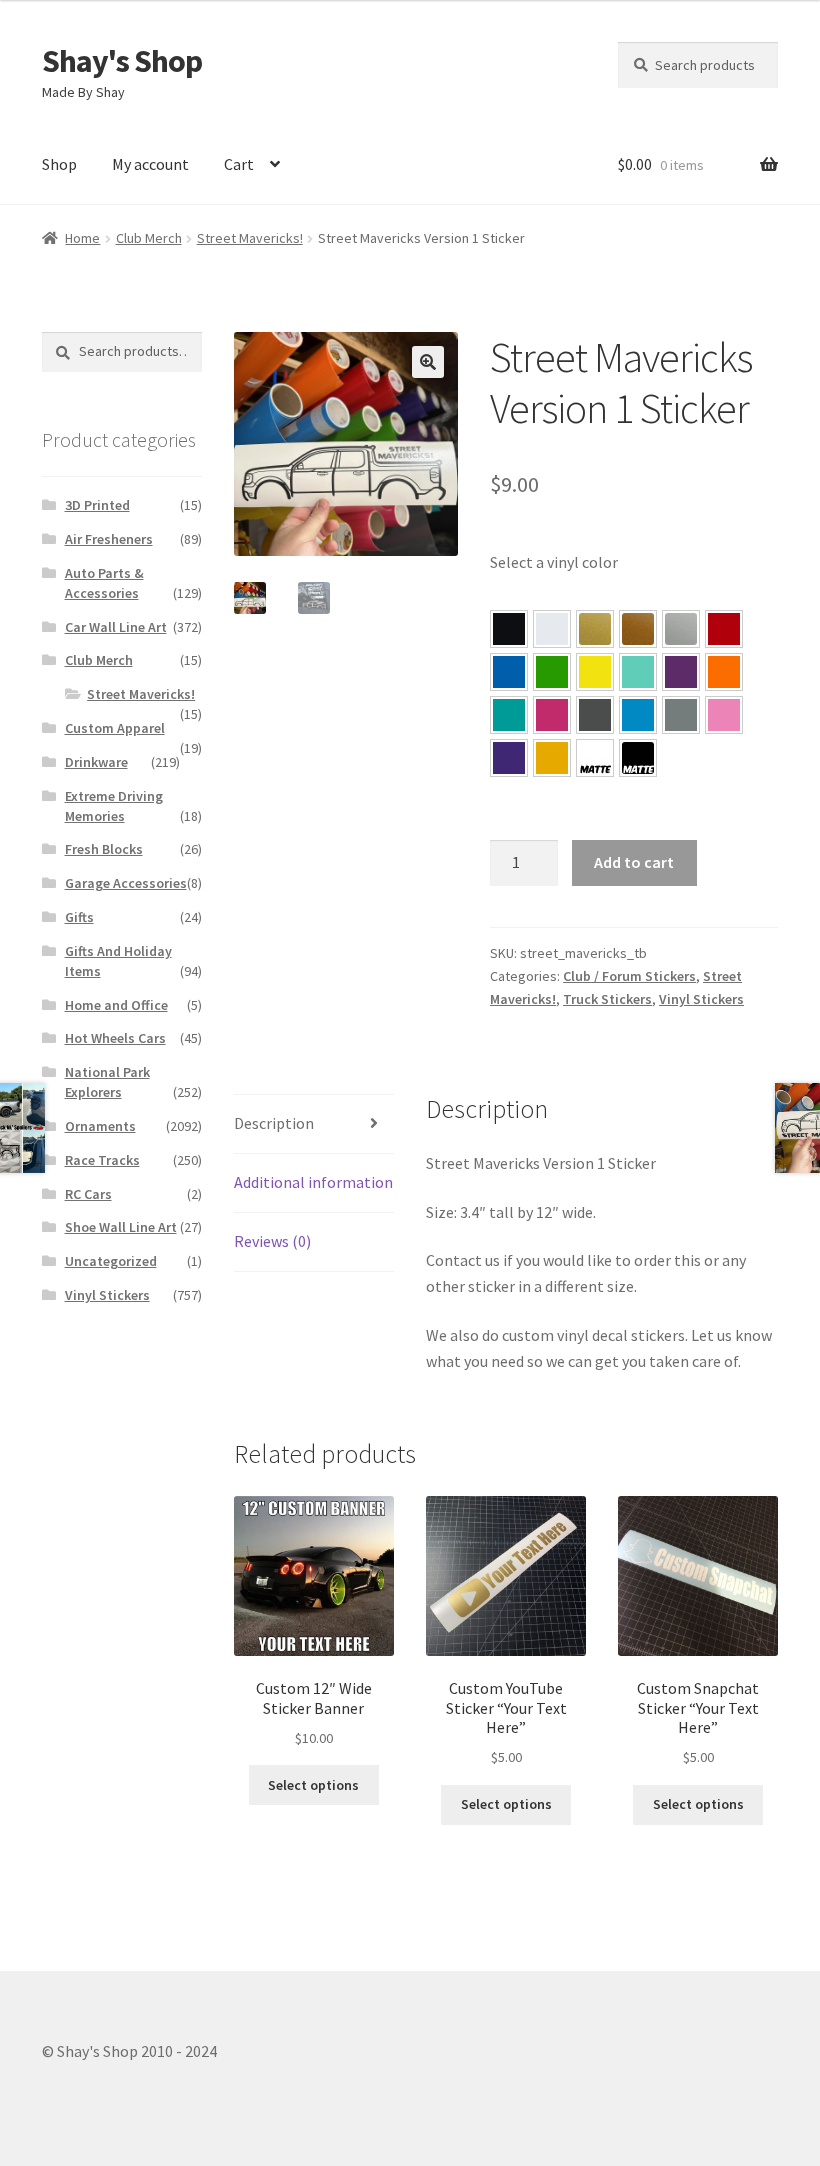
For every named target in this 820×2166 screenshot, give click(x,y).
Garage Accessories (126, 883)
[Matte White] (595, 758)
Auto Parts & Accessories (104, 583)
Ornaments (100, 1126)
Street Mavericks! (250, 238)
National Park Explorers (107, 1082)
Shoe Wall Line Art (121, 1227)
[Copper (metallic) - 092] (638, 629)
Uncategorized (111, 1261)
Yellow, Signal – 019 (552, 758)
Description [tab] (274, 1123)
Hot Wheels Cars (115, 1038)
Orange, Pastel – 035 (724, 672)
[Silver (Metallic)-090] (681, 629)
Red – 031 (724, 629)
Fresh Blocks (104, 849)
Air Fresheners (109, 539)
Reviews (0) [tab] (272, 1241)
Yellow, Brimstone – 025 (595, 672)
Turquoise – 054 (509, 715)
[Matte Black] (638, 758)
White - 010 (552, 629)
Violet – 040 (681, 672)
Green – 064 (552, 672)
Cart (239, 164)
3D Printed (97, 505)
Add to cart (634, 862)
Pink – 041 (552, 715)
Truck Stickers (607, 999)
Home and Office (116, 1005)
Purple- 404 (509, 758)
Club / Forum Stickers (629, 976)
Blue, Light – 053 (638, 715)
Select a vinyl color (554, 562)
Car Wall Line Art (116, 627)
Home (82, 238)
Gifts (79, 917)
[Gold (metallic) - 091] (595, 629)
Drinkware (96, 762)
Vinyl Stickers (701, 999)
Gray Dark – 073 (595, 715)
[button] (428, 362)
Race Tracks (102, 1160)
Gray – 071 (681, 715)
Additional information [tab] (313, 1182)
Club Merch (149, 238)
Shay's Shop (122, 61)
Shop (59, 164)
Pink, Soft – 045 (724, 715)
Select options (313, 1785)
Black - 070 (509, 629)
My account (150, 164)
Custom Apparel (115, 728)
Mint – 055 (638, 672)
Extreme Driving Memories (114, 806)
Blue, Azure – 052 (509, 672)
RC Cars (88, 1194)
